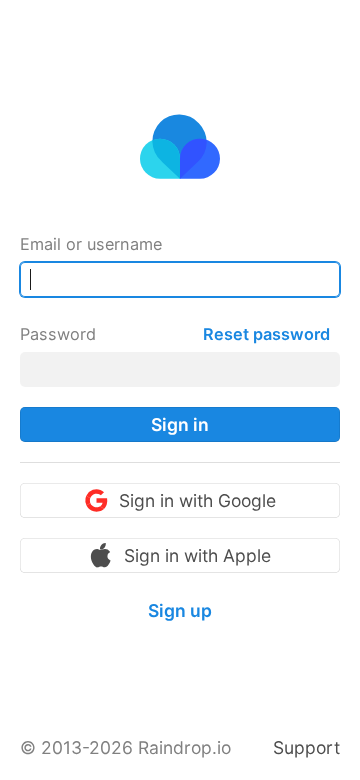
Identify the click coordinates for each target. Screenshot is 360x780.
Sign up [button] (180, 610)
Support (306, 747)
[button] (180, 424)
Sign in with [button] (197, 500)
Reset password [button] (266, 334)
